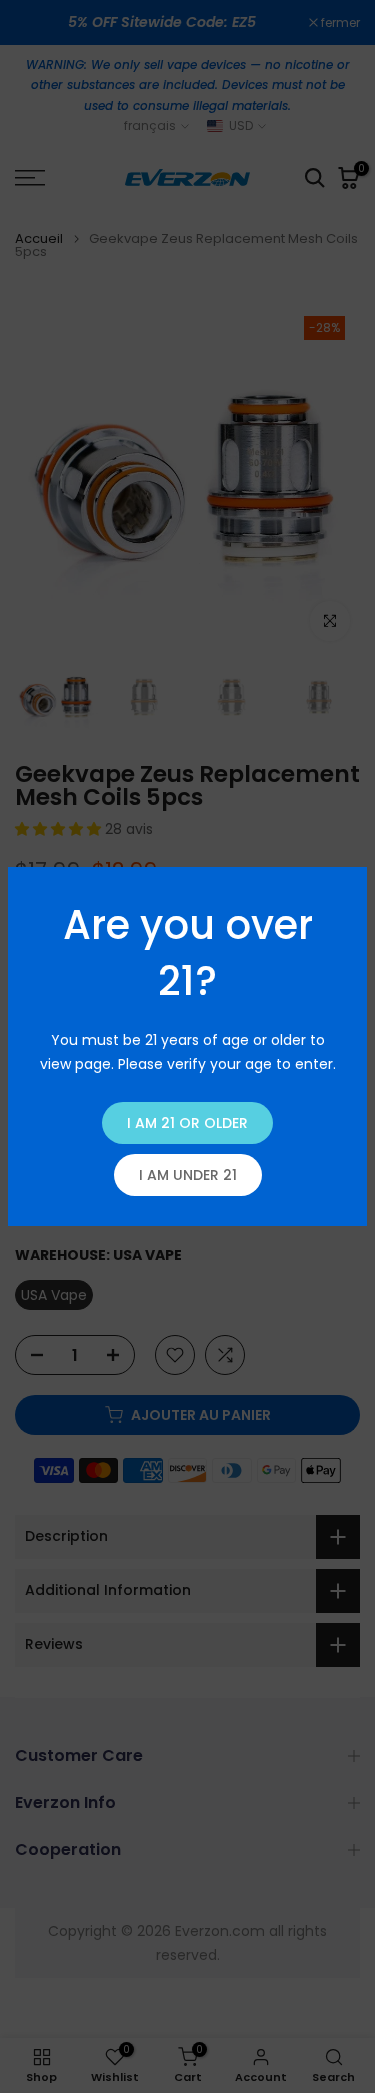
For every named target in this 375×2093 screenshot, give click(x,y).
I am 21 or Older (187, 1123)
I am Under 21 (188, 1175)
